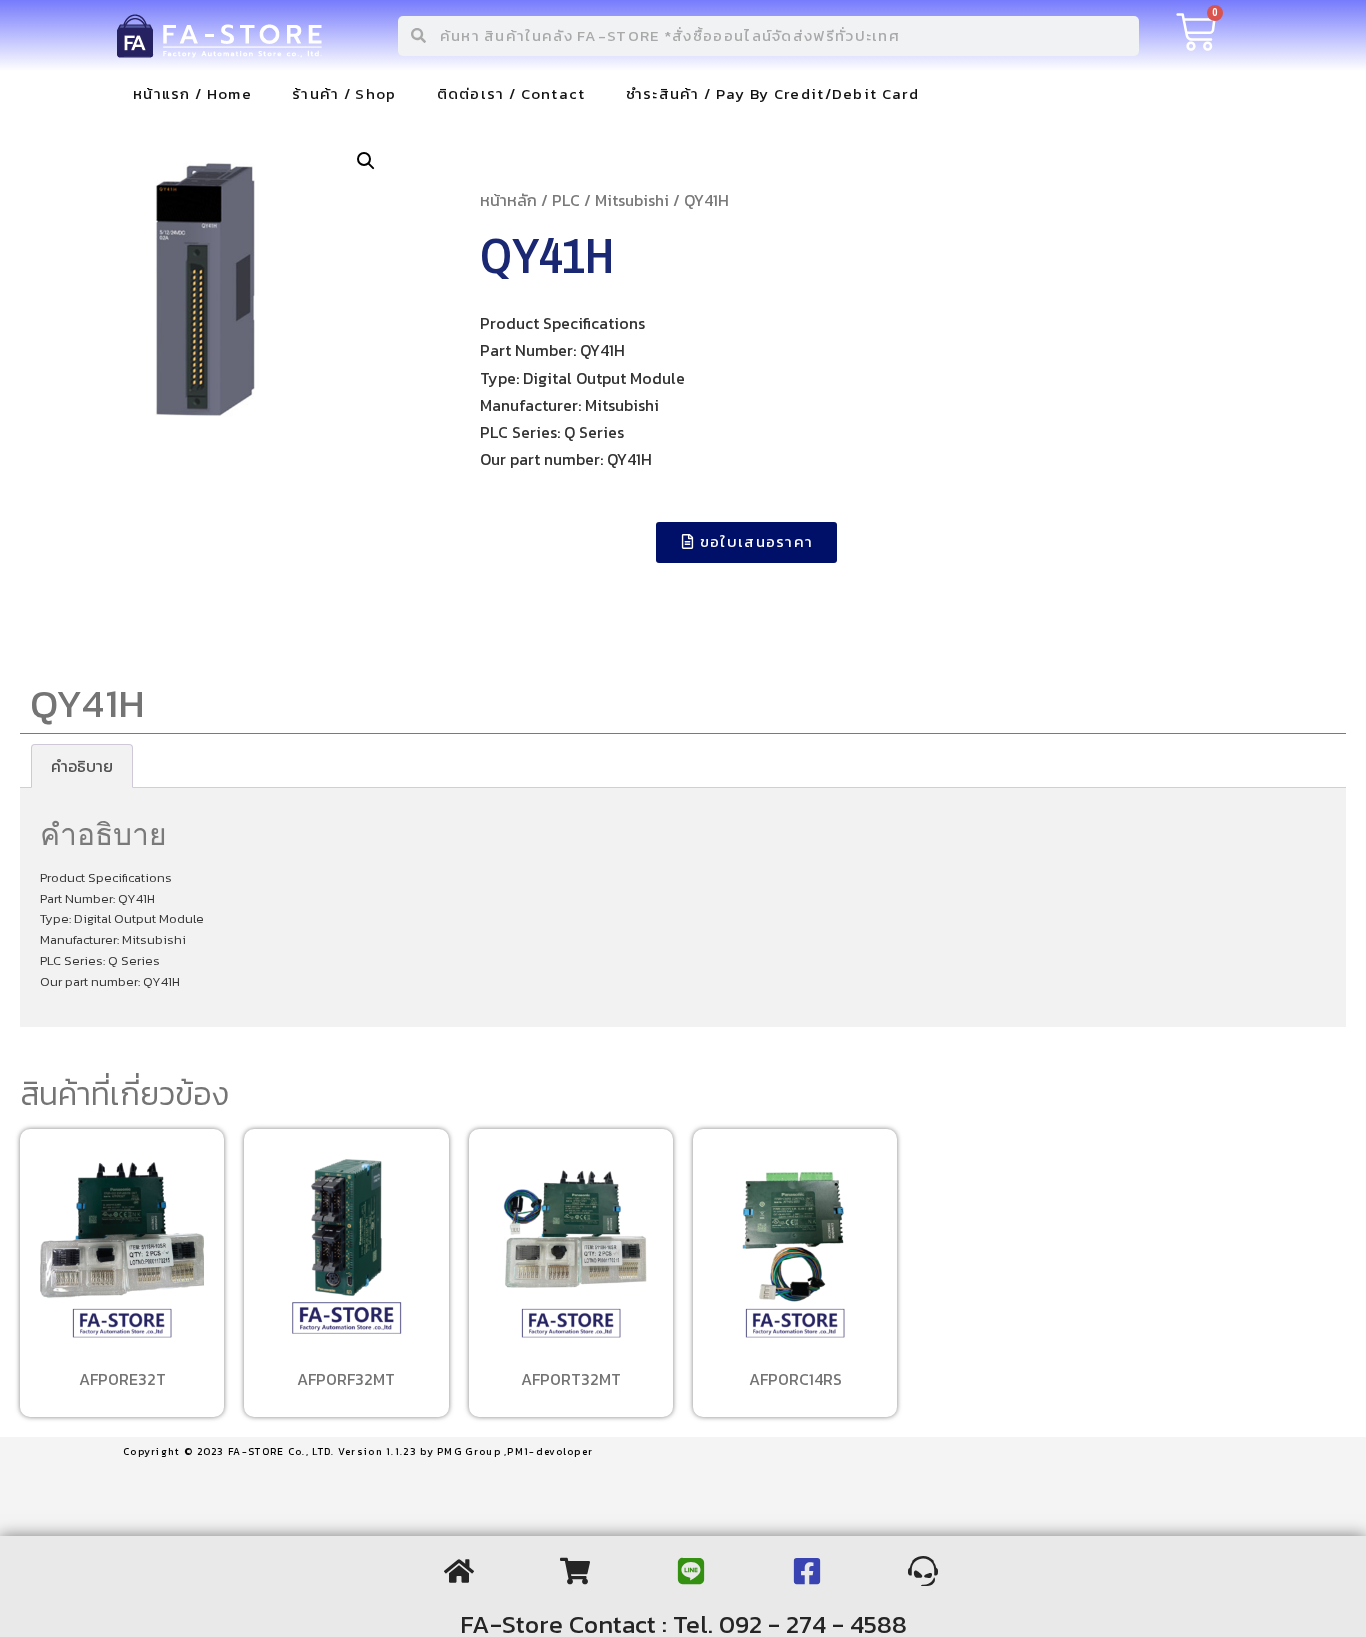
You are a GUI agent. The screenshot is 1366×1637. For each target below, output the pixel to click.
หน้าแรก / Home (192, 93)
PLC (566, 200)
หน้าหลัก (508, 200)
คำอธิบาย (82, 766)
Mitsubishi (632, 200)
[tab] (82, 766)
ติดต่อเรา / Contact (511, 93)
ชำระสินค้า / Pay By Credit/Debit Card (772, 93)
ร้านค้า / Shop (344, 93)
